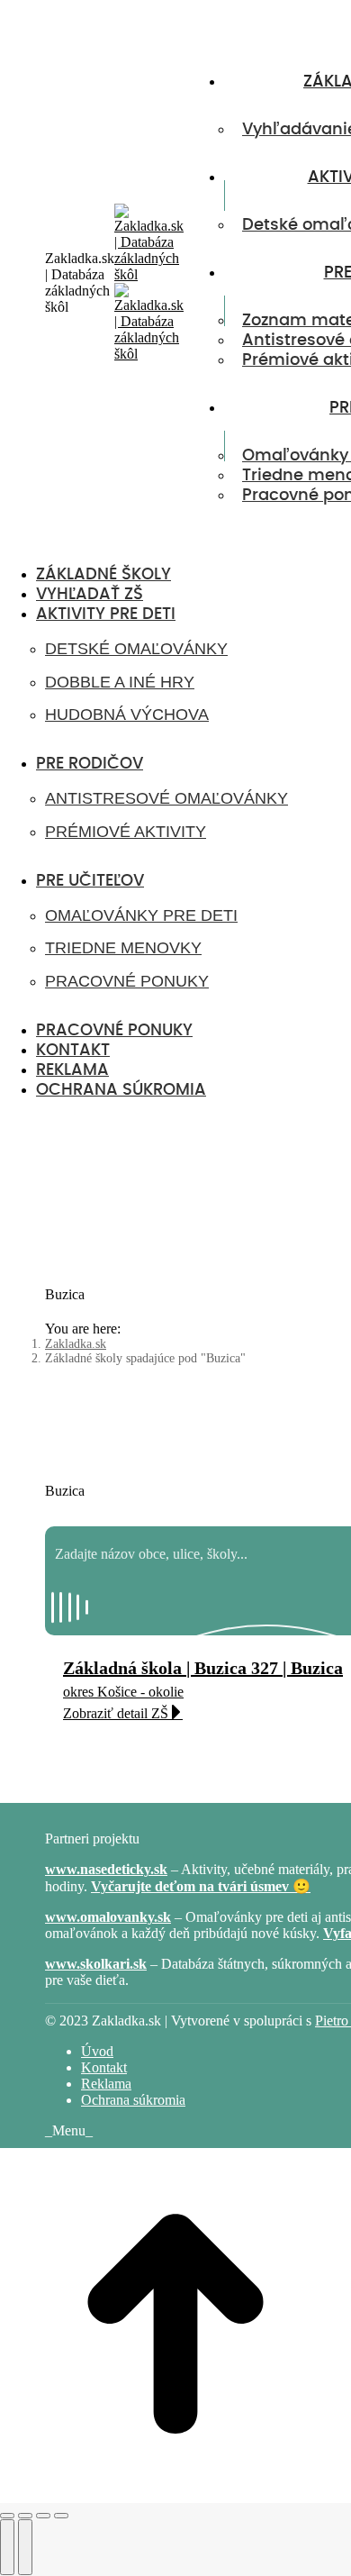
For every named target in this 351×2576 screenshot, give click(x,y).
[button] (148, 546)
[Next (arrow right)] (25, 2547)
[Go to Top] (175, 2494)
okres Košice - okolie (123, 1692)
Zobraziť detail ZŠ (116, 1713)
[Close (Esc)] (7, 2516)
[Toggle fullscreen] (43, 2516)
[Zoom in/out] (61, 2516)
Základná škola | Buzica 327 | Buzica (203, 1668)
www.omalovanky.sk (108, 1917)
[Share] (25, 2516)
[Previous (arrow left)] (7, 2547)
